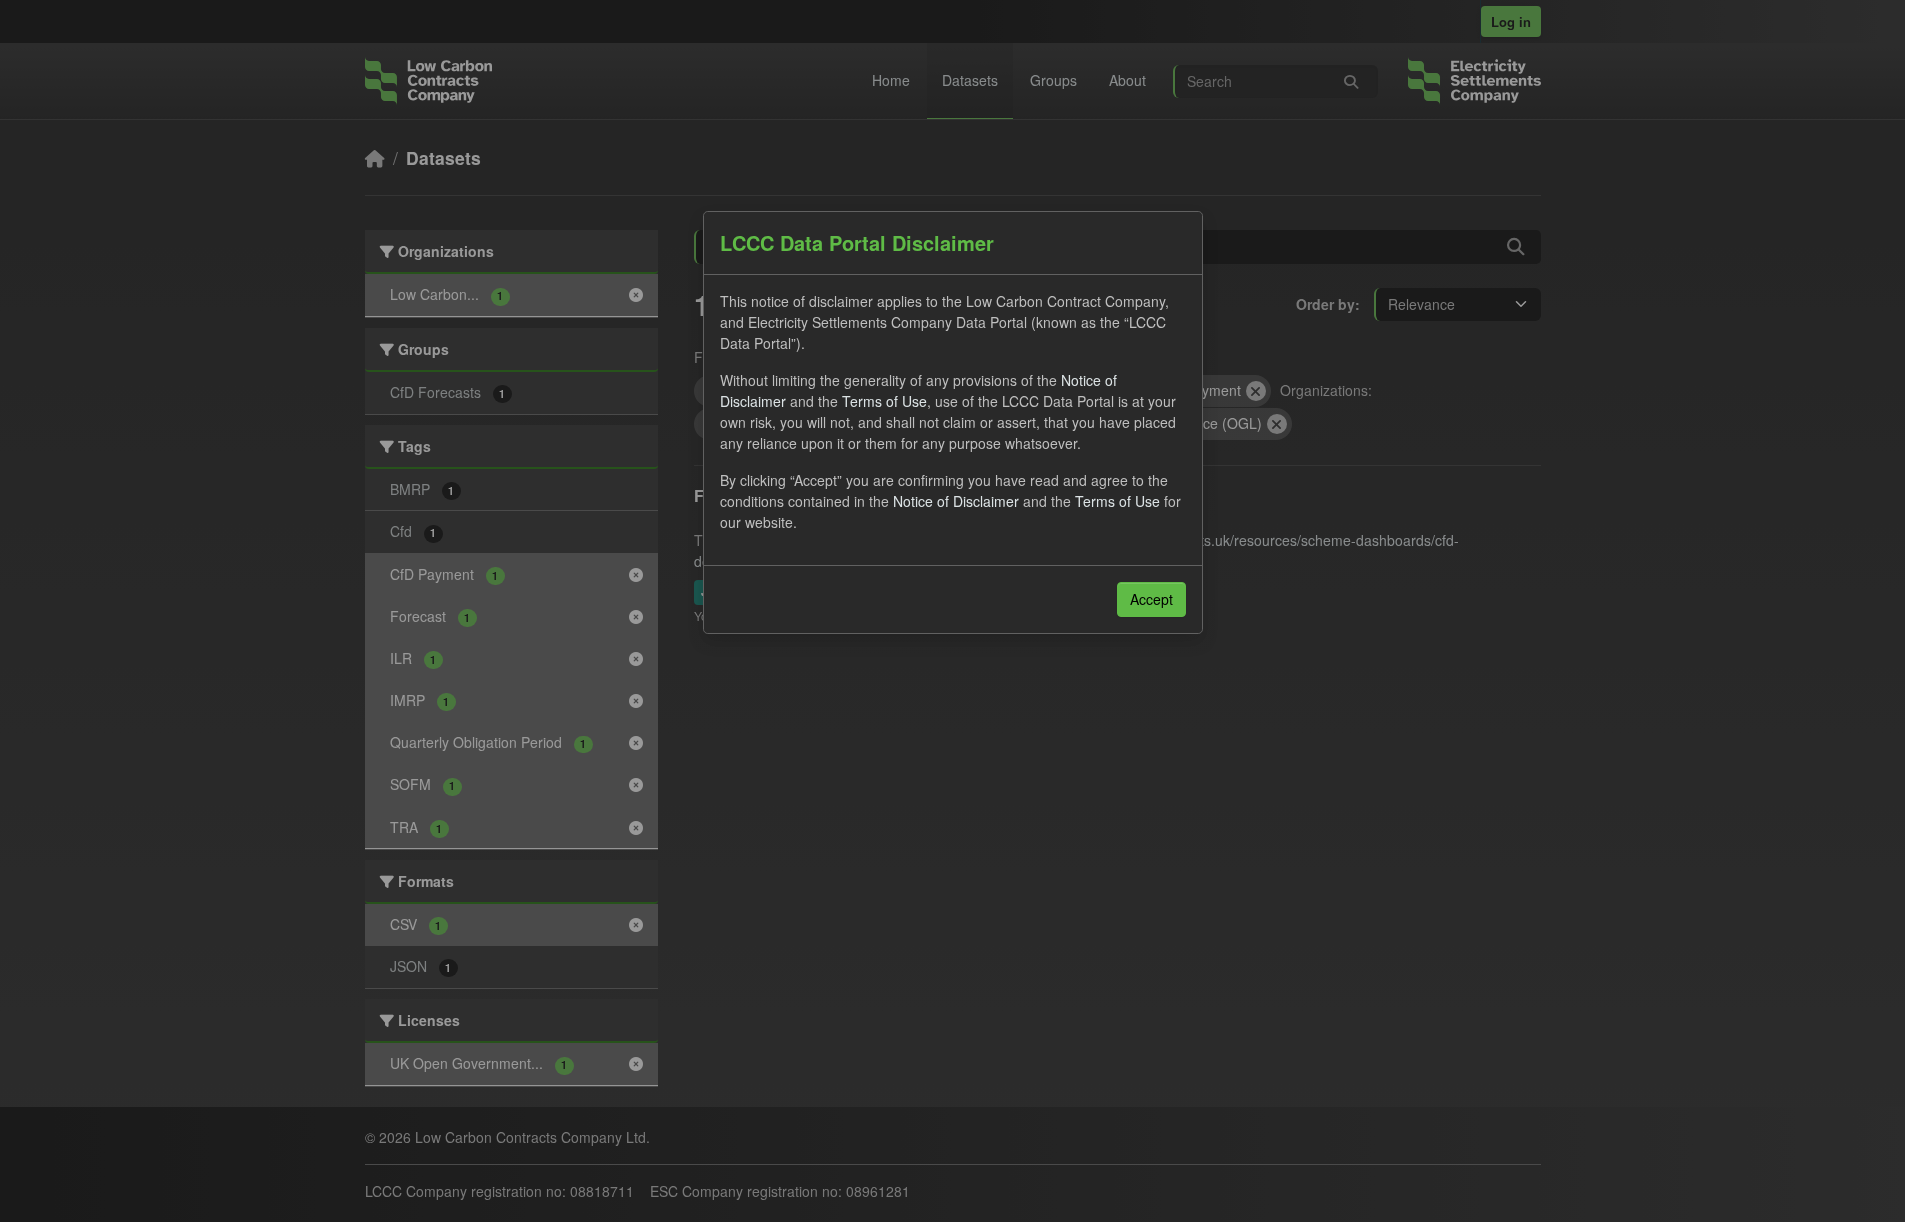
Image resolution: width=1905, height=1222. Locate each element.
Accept (1151, 599)
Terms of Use (884, 401)
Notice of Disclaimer (956, 501)
